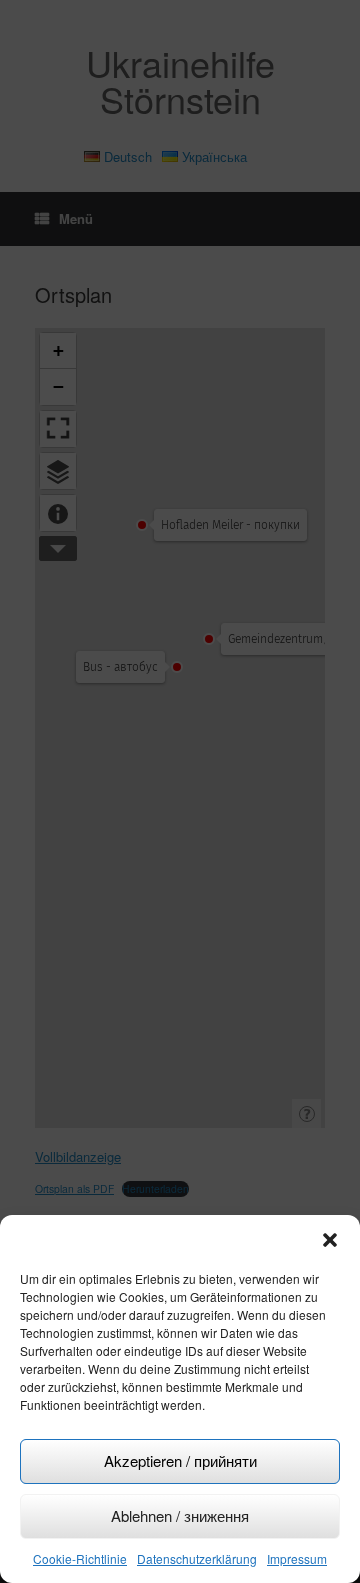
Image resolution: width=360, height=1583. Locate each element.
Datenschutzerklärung (197, 1558)
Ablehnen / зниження (180, 1515)
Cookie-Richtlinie (80, 1558)
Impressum (297, 1558)
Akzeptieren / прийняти (180, 1460)
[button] (330, 1240)
